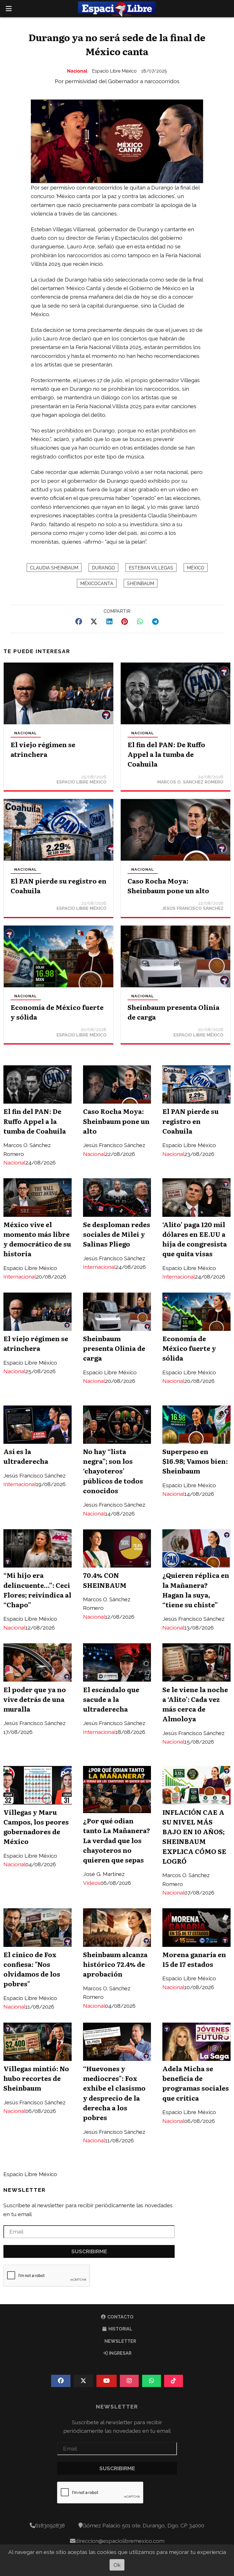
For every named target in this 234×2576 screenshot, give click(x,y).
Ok (117, 2565)
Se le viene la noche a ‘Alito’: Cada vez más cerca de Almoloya (195, 1704)
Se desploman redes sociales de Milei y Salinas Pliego (117, 1234)
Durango (103, 568)
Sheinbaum (141, 584)
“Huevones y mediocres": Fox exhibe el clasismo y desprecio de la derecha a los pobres (114, 2093)
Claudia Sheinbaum (54, 568)
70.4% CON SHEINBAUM (105, 1580)
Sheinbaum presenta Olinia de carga (114, 1348)
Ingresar (120, 2353)
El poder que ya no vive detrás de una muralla (35, 1699)
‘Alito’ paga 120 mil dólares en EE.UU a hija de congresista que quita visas (195, 1239)
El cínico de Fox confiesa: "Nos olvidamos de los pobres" (32, 1969)
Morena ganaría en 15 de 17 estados (194, 1959)
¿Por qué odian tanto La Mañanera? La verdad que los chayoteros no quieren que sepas (117, 1840)
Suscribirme (89, 2251)
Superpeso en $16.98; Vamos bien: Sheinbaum (195, 1461)
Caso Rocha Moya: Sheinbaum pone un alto (168, 886)
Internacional (20, 1277)
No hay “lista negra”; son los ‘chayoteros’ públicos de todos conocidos (113, 1471)
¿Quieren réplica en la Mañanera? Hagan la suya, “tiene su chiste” (196, 1590)
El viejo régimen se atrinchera (43, 749)
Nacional (77, 71)
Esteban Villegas (151, 568)
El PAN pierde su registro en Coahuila (190, 1121)
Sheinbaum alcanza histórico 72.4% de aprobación (115, 1964)
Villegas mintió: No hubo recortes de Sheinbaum (36, 2078)
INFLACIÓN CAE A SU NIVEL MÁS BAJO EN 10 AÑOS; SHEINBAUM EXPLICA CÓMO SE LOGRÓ (194, 1836)
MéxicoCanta (97, 584)
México (196, 568)
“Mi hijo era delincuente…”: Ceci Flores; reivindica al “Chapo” (37, 1590)
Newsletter (25, 2190)
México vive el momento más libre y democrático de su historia (37, 1239)
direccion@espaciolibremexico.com (120, 2541)
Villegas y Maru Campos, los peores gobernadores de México (36, 1827)
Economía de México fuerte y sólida (189, 1348)
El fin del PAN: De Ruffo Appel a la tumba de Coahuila (166, 754)
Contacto (120, 2317)
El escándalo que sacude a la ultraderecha (111, 1699)
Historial (120, 2329)
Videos (92, 1883)
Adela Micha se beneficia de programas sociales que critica (196, 2083)
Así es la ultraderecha (26, 1456)
